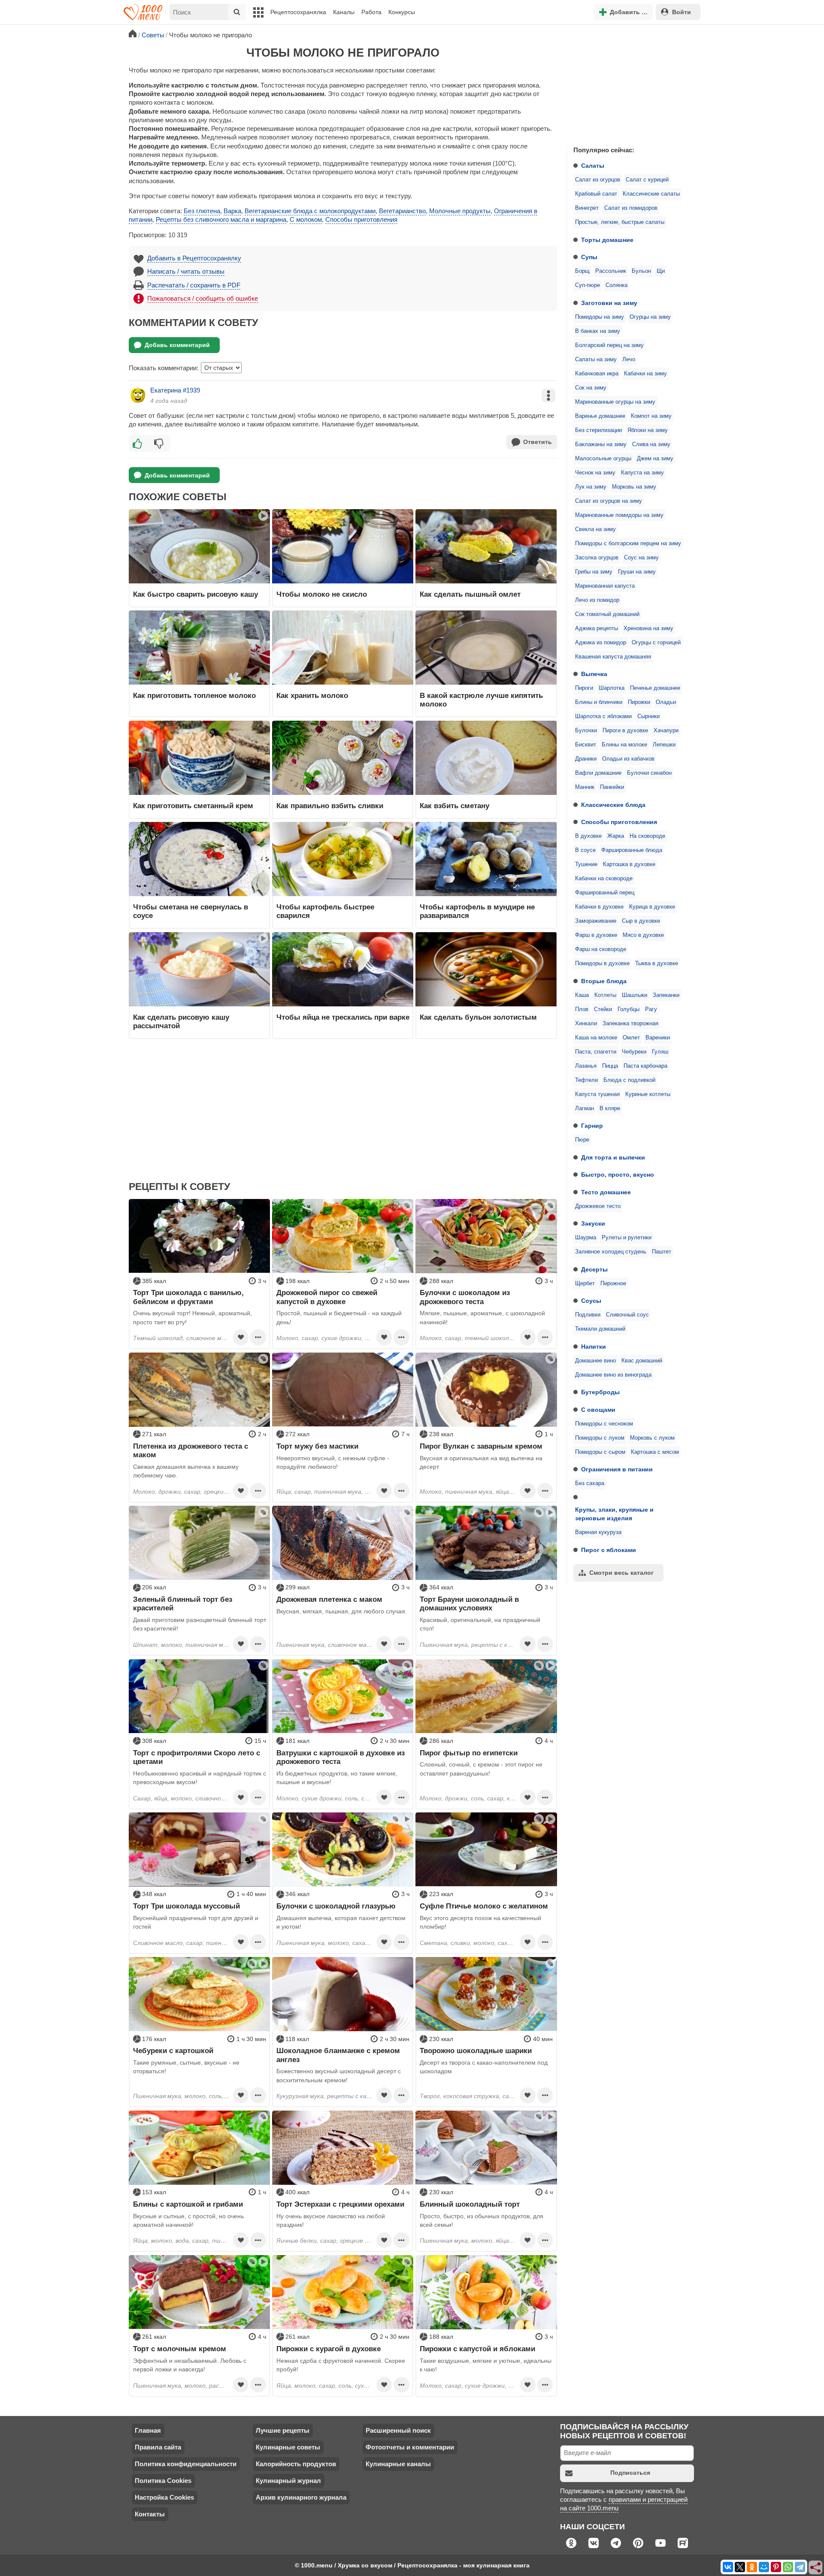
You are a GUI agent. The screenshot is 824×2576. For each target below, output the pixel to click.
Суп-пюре (588, 285)
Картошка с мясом (655, 1452)
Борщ (582, 271)
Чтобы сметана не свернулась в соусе (191, 911)
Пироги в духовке (625, 731)
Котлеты (605, 995)
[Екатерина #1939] (138, 395)
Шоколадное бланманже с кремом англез (338, 2055)
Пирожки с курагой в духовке (329, 2349)
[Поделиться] (816, 2568)
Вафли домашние (598, 773)
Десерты (594, 1269)
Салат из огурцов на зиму (609, 501)
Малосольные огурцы (603, 459)
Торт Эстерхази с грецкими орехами (340, 2204)
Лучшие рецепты (283, 2430)
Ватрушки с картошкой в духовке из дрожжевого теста (341, 1757)
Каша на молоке (596, 1038)
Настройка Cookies (164, 2497)
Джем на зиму (655, 459)
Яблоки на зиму (648, 430)
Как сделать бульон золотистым (478, 1017)
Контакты (150, 2514)
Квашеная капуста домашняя (613, 657)
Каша (582, 995)
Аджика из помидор (601, 643)
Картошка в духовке (629, 864)
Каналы (344, 12)
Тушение (586, 864)
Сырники (648, 716)
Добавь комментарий (177, 345)
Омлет (631, 1038)
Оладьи (666, 702)
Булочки (586, 731)
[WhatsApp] (788, 2567)
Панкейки (612, 787)
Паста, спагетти (596, 1052)
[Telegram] (800, 2567)
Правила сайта (158, 2447)
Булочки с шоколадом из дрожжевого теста (465, 1297)
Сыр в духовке (641, 921)
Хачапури (666, 731)
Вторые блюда (604, 981)
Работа (371, 12)
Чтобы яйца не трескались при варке (343, 1017)
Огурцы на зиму (650, 317)
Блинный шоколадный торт (470, 2204)
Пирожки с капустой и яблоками (477, 2349)
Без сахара (590, 1483)
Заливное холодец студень (611, 1252)
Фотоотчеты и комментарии (410, 2447)
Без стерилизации (598, 430)
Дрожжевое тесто (598, 1206)
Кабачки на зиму (645, 374)
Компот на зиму (651, 416)
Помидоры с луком (600, 1438)
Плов (582, 1009)
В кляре (610, 1108)
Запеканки (666, 995)
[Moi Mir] (764, 2567)
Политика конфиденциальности (186, 2464)
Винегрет (587, 208)
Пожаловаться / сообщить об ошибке (203, 298)
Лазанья (586, 1066)
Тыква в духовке (657, 963)
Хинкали (586, 1024)
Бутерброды (600, 1392)
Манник (585, 787)
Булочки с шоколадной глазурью (336, 1906)
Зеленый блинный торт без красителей (183, 1604)
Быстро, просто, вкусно (618, 1175)
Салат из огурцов (598, 180)
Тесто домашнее (606, 1192)
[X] (740, 2567)
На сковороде (647, 836)
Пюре (582, 1140)
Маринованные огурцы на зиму (615, 402)
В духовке (588, 836)
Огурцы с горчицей (656, 643)
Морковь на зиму (634, 487)
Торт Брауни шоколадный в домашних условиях (469, 1604)
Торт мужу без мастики (317, 1446)
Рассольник (611, 271)
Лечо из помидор (597, 600)
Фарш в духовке (596, 935)
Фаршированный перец (605, 893)
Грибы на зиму (594, 572)
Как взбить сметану (454, 806)
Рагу (651, 1009)
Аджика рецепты (597, 628)
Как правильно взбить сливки (330, 806)
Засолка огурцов (597, 558)
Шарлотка (612, 688)
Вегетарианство (402, 211)
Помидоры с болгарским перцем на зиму (628, 544)
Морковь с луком (652, 1438)
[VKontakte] (728, 2567)
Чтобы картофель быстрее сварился (325, 911)
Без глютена (202, 211)
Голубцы (629, 1009)
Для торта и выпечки (613, 1157)
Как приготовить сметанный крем (193, 806)
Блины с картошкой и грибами (188, 2204)
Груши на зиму (637, 572)
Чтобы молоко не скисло (322, 594)
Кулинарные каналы (398, 2464)
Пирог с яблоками (609, 1550)
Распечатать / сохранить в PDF (194, 285)
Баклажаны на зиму (601, 444)
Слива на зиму (651, 444)
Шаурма (586, 1238)
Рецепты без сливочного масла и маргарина (221, 219)
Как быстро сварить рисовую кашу (195, 594)
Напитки (594, 1347)
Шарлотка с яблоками (603, 716)
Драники (586, 759)
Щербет (585, 1283)
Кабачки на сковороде (604, 879)
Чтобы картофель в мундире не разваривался (477, 911)
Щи (661, 271)
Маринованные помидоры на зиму (619, 515)
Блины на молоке (624, 745)
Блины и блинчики (599, 702)
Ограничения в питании (617, 1469)
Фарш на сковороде (601, 949)
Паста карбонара (645, 1066)
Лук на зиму (591, 487)
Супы (589, 257)
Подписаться (630, 2473)
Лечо (629, 359)
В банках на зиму (598, 331)
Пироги (584, 688)
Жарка (616, 836)
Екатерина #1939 (175, 390)
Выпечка (594, 674)
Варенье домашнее (600, 416)
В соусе (585, 850)
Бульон (641, 271)
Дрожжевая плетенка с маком (329, 1599)
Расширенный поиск (398, 2430)
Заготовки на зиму (609, 303)
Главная (148, 2430)
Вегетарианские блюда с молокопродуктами (310, 211)
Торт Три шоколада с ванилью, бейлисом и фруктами (188, 1297)
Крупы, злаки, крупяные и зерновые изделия (614, 1514)
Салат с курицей (647, 180)
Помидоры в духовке (602, 963)
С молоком (306, 219)
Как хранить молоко (312, 695)
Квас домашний (642, 1361)
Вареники (658, 1038)
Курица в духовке (652, 907)
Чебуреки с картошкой (173, 2051)
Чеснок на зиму (595, 473)
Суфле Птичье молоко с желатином (484, 1906)
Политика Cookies (163, 2481)
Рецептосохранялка (298, 12)
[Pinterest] (776, 2567)
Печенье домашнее (655, 688)
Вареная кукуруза (598, 1532)
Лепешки (664, 745)
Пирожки (639, 702)
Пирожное (613, 1283)
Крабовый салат (596, 194)
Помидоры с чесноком (604, 1424)
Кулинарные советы (288, 2447)
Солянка (616, 285)
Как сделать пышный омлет (470, 594)
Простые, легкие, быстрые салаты (620, 222)
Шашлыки (635, 995)
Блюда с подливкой (629, 1080)
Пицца (610, 1066)
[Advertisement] (631, 83)
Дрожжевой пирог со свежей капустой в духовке (327, 1297)
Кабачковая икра (597, 374)
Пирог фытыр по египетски (469, 1753)
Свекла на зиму (595, 529)
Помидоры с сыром (600, 1452)
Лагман (585, 1108)
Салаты (593, 166)
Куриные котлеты (648, 1094)
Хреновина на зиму (648, 628)
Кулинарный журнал (288, 2481)
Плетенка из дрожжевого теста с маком (191, 1450)
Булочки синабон (649, 773)
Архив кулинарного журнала (301, 2497)
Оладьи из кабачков (628, 759)
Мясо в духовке (643, 935)
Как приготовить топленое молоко (194, 695)
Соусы (591, 1301)
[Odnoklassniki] (752, 2567)
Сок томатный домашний (607, 614)
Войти (682, 12)
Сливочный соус (627, 1315)
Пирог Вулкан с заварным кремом (481, 1446)
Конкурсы (402, 12)
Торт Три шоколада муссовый (186, 1906)
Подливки (588, 1315)
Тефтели (586, 1080)
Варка (232, 211)
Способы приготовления (619, 822)
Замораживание (596, 921)
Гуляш (660, 1052)
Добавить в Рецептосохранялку (194, 258)
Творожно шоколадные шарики (476, 2051)
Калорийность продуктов (296, 2464)
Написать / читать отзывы (186, 271)
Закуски (593, 1223)
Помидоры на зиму (600, 317)
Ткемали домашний (600, 1329)
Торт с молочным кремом (180, 2349)
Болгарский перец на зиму (609, 345)
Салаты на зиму (596, 359)
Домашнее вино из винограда (613, 1375)
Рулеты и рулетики (627, 1238)
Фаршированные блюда (632, 850)
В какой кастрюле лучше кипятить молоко (481, 700)
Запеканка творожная (630, 1024)
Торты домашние (607, 240)
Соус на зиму (641, 558)
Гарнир (592, 1126)
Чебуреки (634, 1052)
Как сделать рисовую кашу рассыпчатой (181, 1021)
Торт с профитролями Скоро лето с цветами (197, 1757)
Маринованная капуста (605, 586)
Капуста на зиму (642, 473)
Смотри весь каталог (621, 1573)
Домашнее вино (595, 1361)
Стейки (603, 1009)
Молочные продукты (460, 211)
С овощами (598, 1410)
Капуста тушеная (597, 1094)
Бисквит (586, 745)
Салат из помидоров (631, 208)
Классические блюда (613, 805)
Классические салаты (651, 194)
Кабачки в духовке (599, 907)
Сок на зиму (591, 388)
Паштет (662, 1252)
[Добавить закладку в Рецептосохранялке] (241, 1337)
